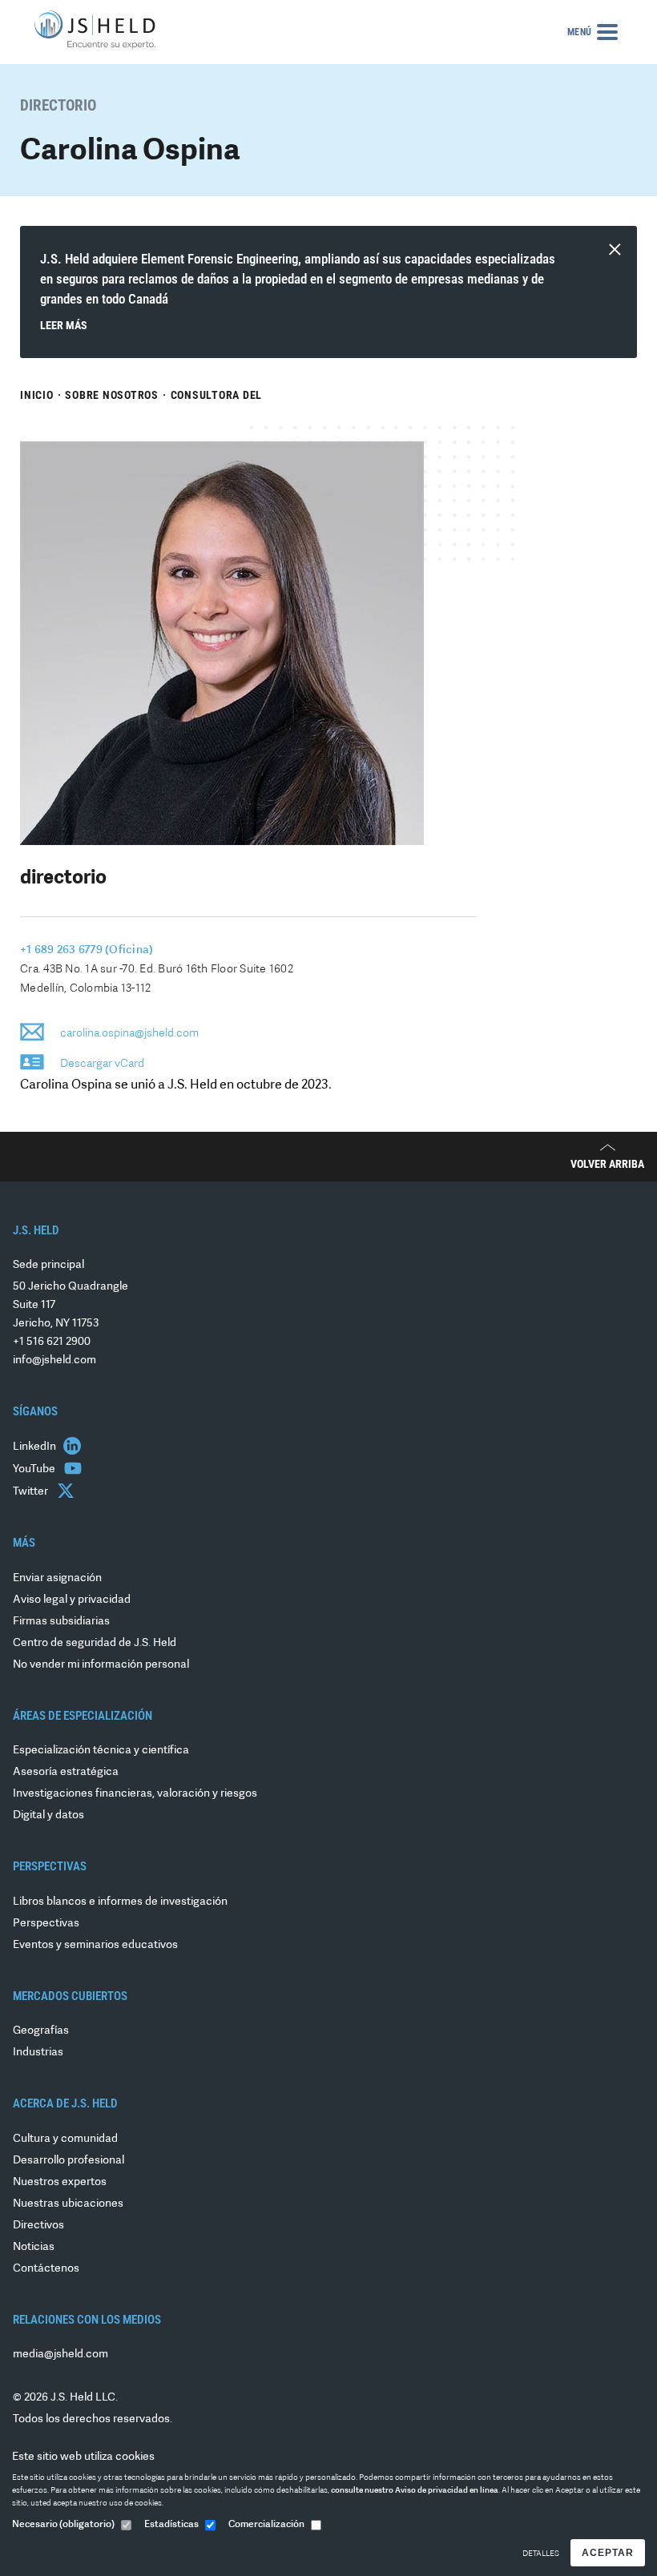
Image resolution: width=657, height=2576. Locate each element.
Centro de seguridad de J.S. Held (95, 1643)
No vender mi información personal (101, 1665)
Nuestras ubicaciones (68, 2204)
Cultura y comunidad (65, 2139)
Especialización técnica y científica (101, 1751)
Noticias (34, 2247)
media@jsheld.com (60, 2355)
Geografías (41, 2031)
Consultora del (217, 395)
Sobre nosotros (112, 395)
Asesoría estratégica (66, 1772)
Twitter (32, 1492)
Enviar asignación (57, 1578)
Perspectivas (46, 1924)
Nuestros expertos (60, 2182)
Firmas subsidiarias (61, 1622)
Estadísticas (171, 2525)
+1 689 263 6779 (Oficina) (87, 950)
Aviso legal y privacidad (72, 1600)
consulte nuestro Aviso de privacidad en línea (415, 2491)
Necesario (63, 2525)
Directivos (38, 2226)
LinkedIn (36, 1447)
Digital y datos (48, 1815)
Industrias (38, 2053)
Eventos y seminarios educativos (95, 1945)
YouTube (35, 1469)
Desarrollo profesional (69, 2161)
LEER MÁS (64, 325)
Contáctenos (46, 2269)
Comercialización (266, 2525)
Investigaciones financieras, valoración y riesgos (135, 1794)
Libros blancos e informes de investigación (120, 1902)
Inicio (37, 395)
